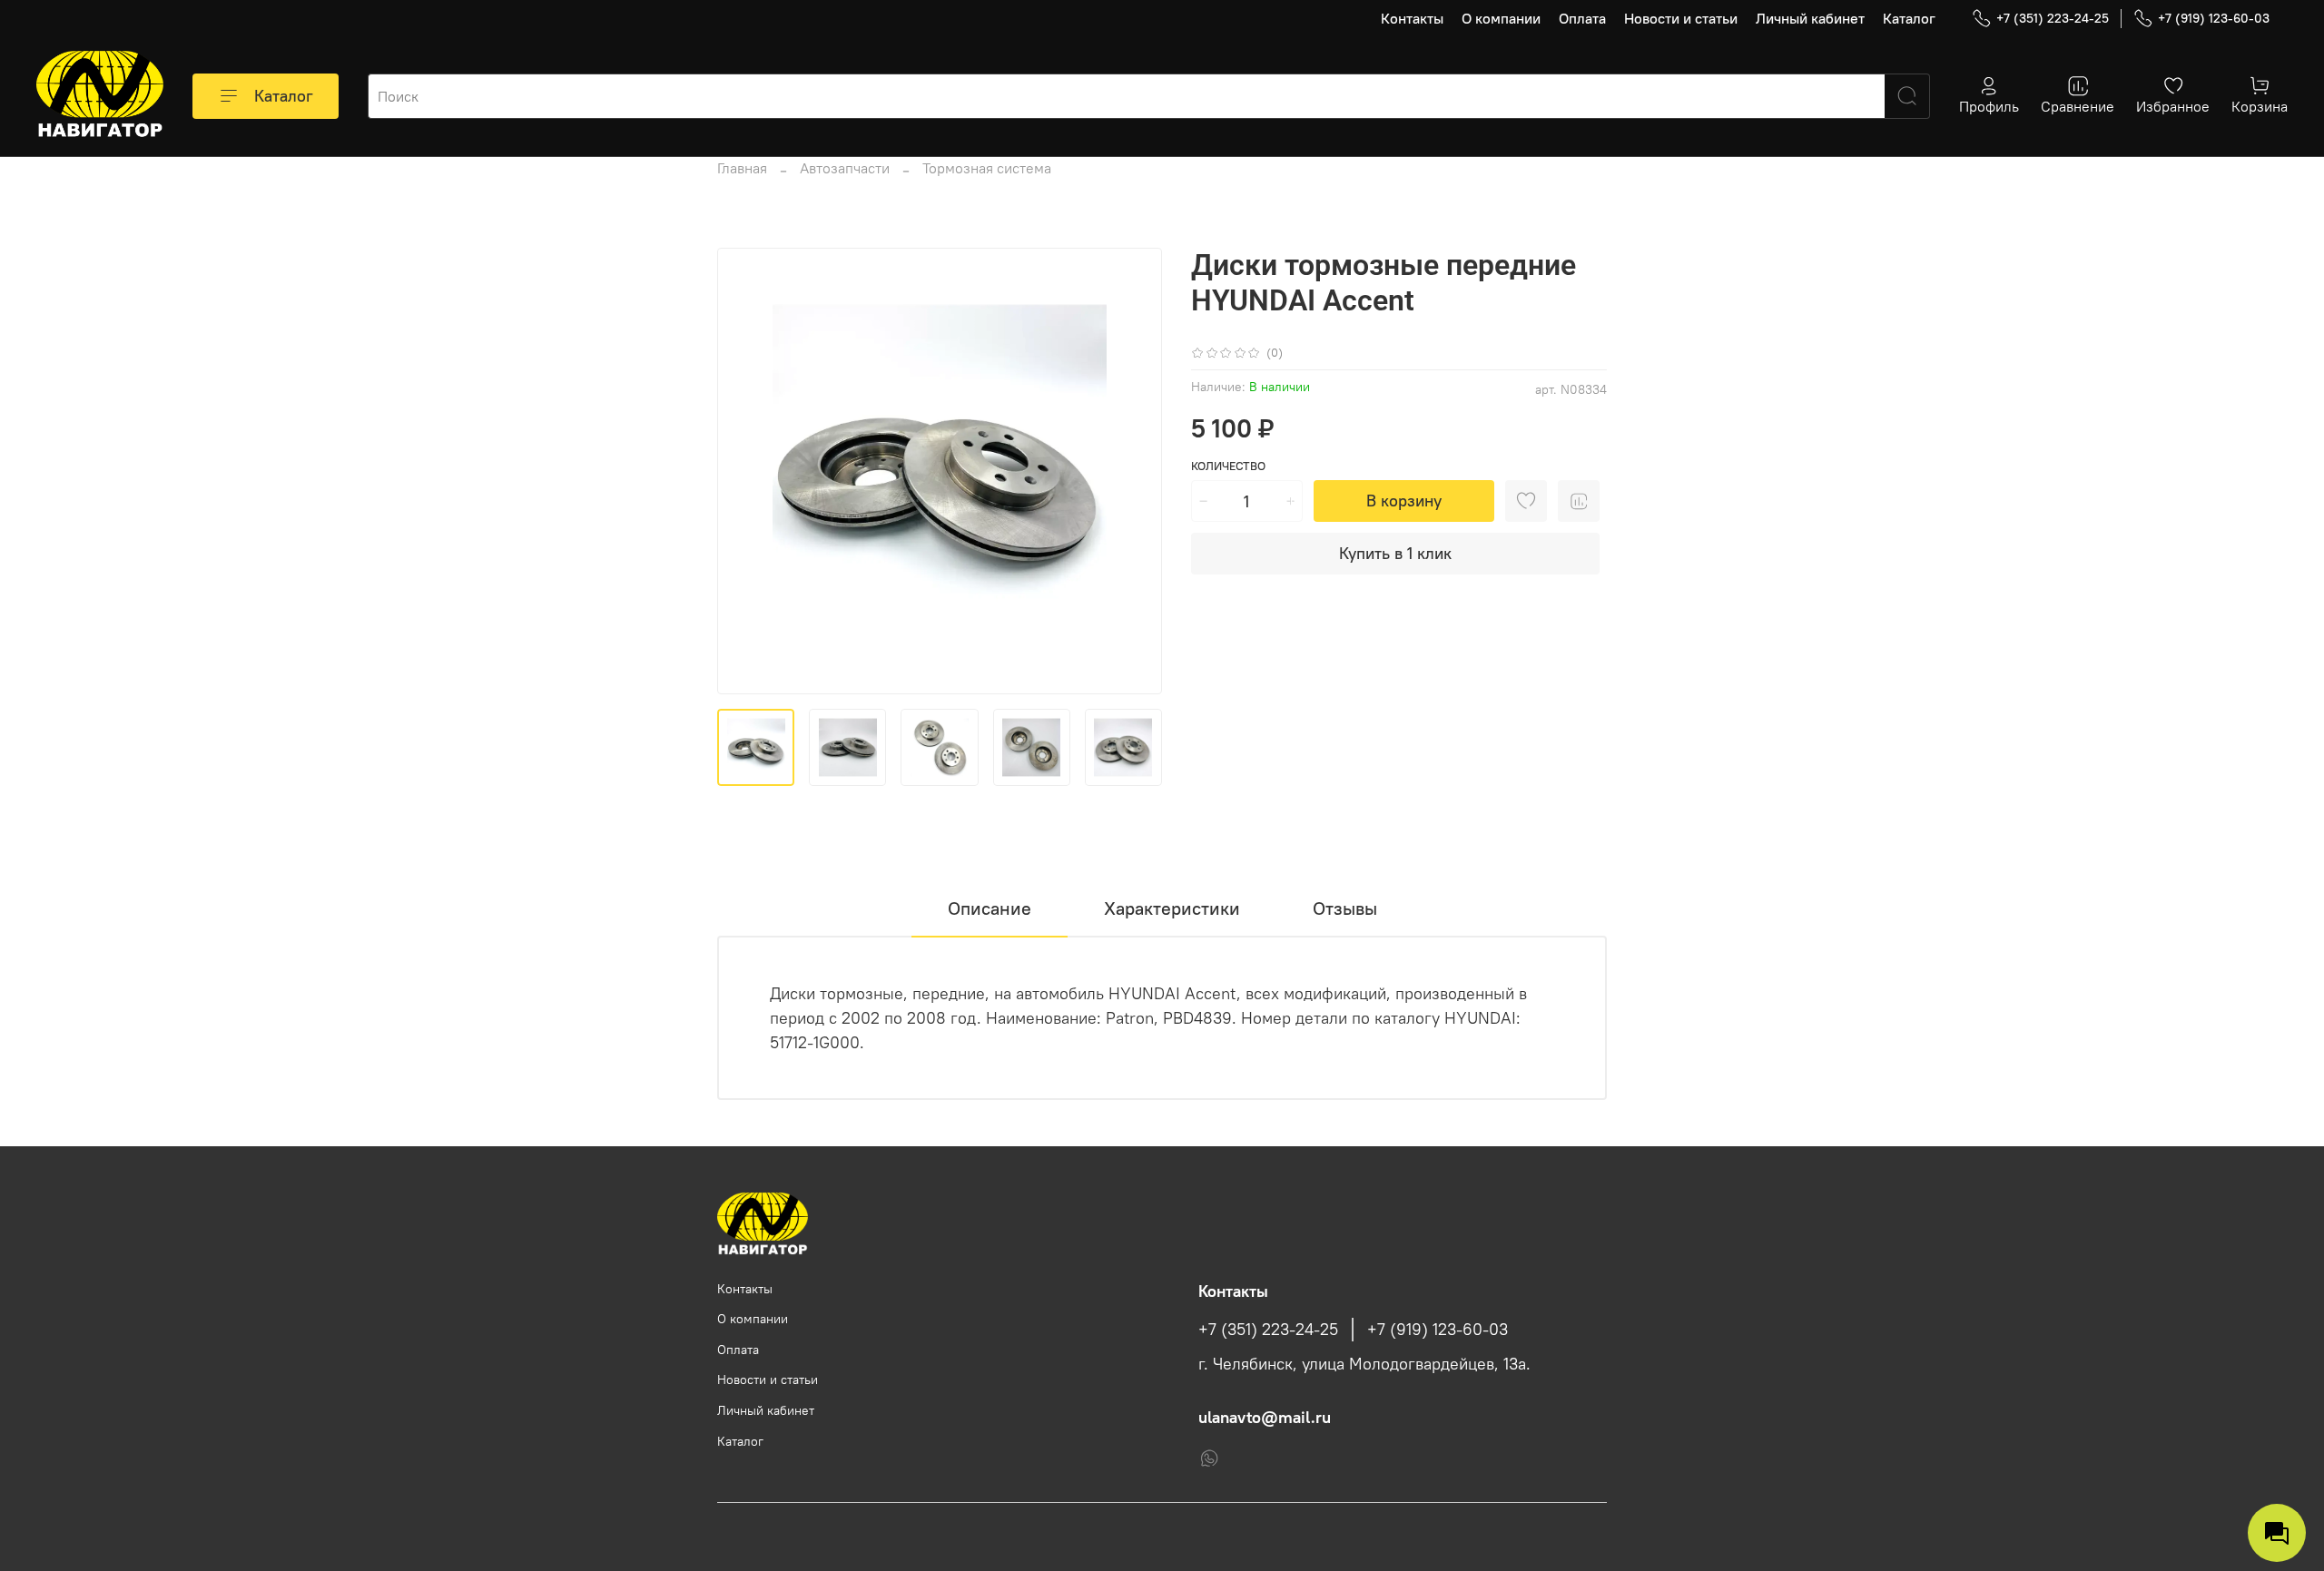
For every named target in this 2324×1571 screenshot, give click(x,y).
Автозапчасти (845, 168)
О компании (1501, 18)
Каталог (1909, 18)
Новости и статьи (1681, 18)
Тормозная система (987, 168)
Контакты (1412, 18)
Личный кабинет (1810, 18)
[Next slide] (1133, 471)
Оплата (1582, 18)
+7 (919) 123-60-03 (2214, 18)
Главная (742, 168)
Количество (1228, 466)
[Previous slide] (746, 471)
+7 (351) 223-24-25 (2053, 18)
